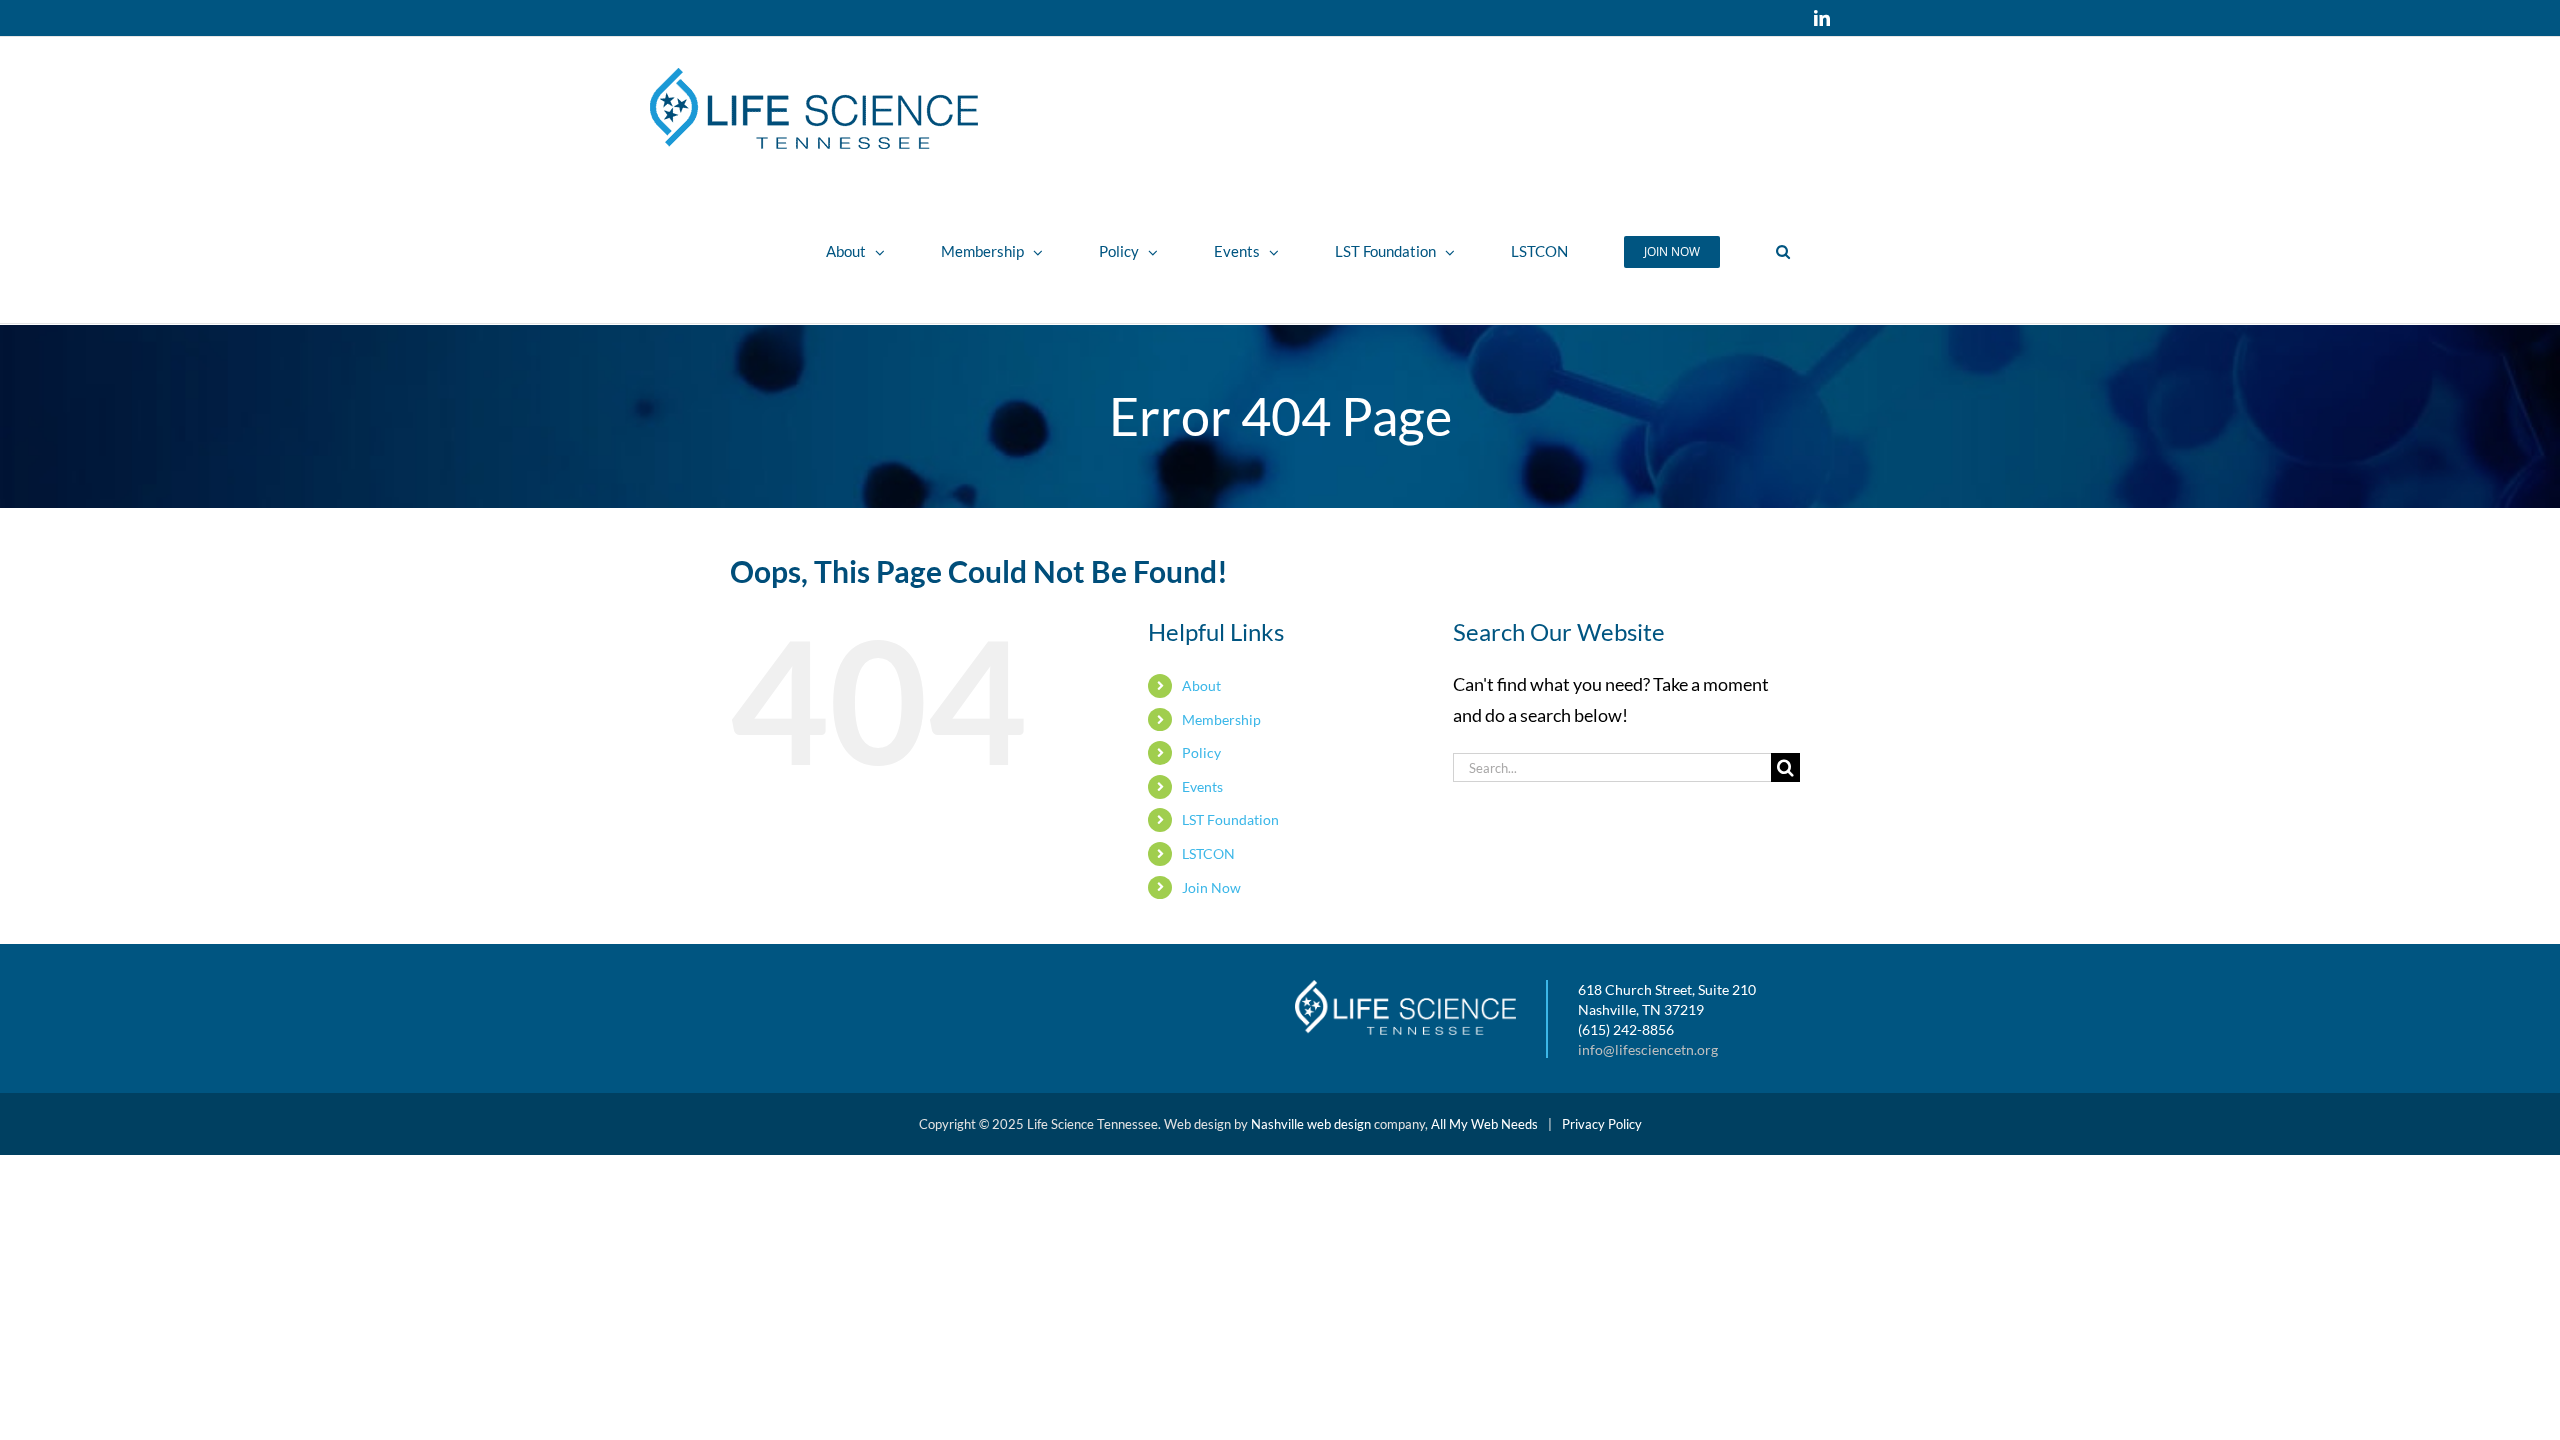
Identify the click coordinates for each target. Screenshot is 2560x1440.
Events (1202, 786)
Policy (1201, 752)
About (1201, 685)
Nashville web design (1311, 1124)
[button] (1782, 251)
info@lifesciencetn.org (1648, 1049)
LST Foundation (1230, 819)
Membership (1221, 719)
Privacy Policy (1602, 1124)
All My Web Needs (1484, 1124)
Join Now (1211, 887)
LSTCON (1208, 853)
